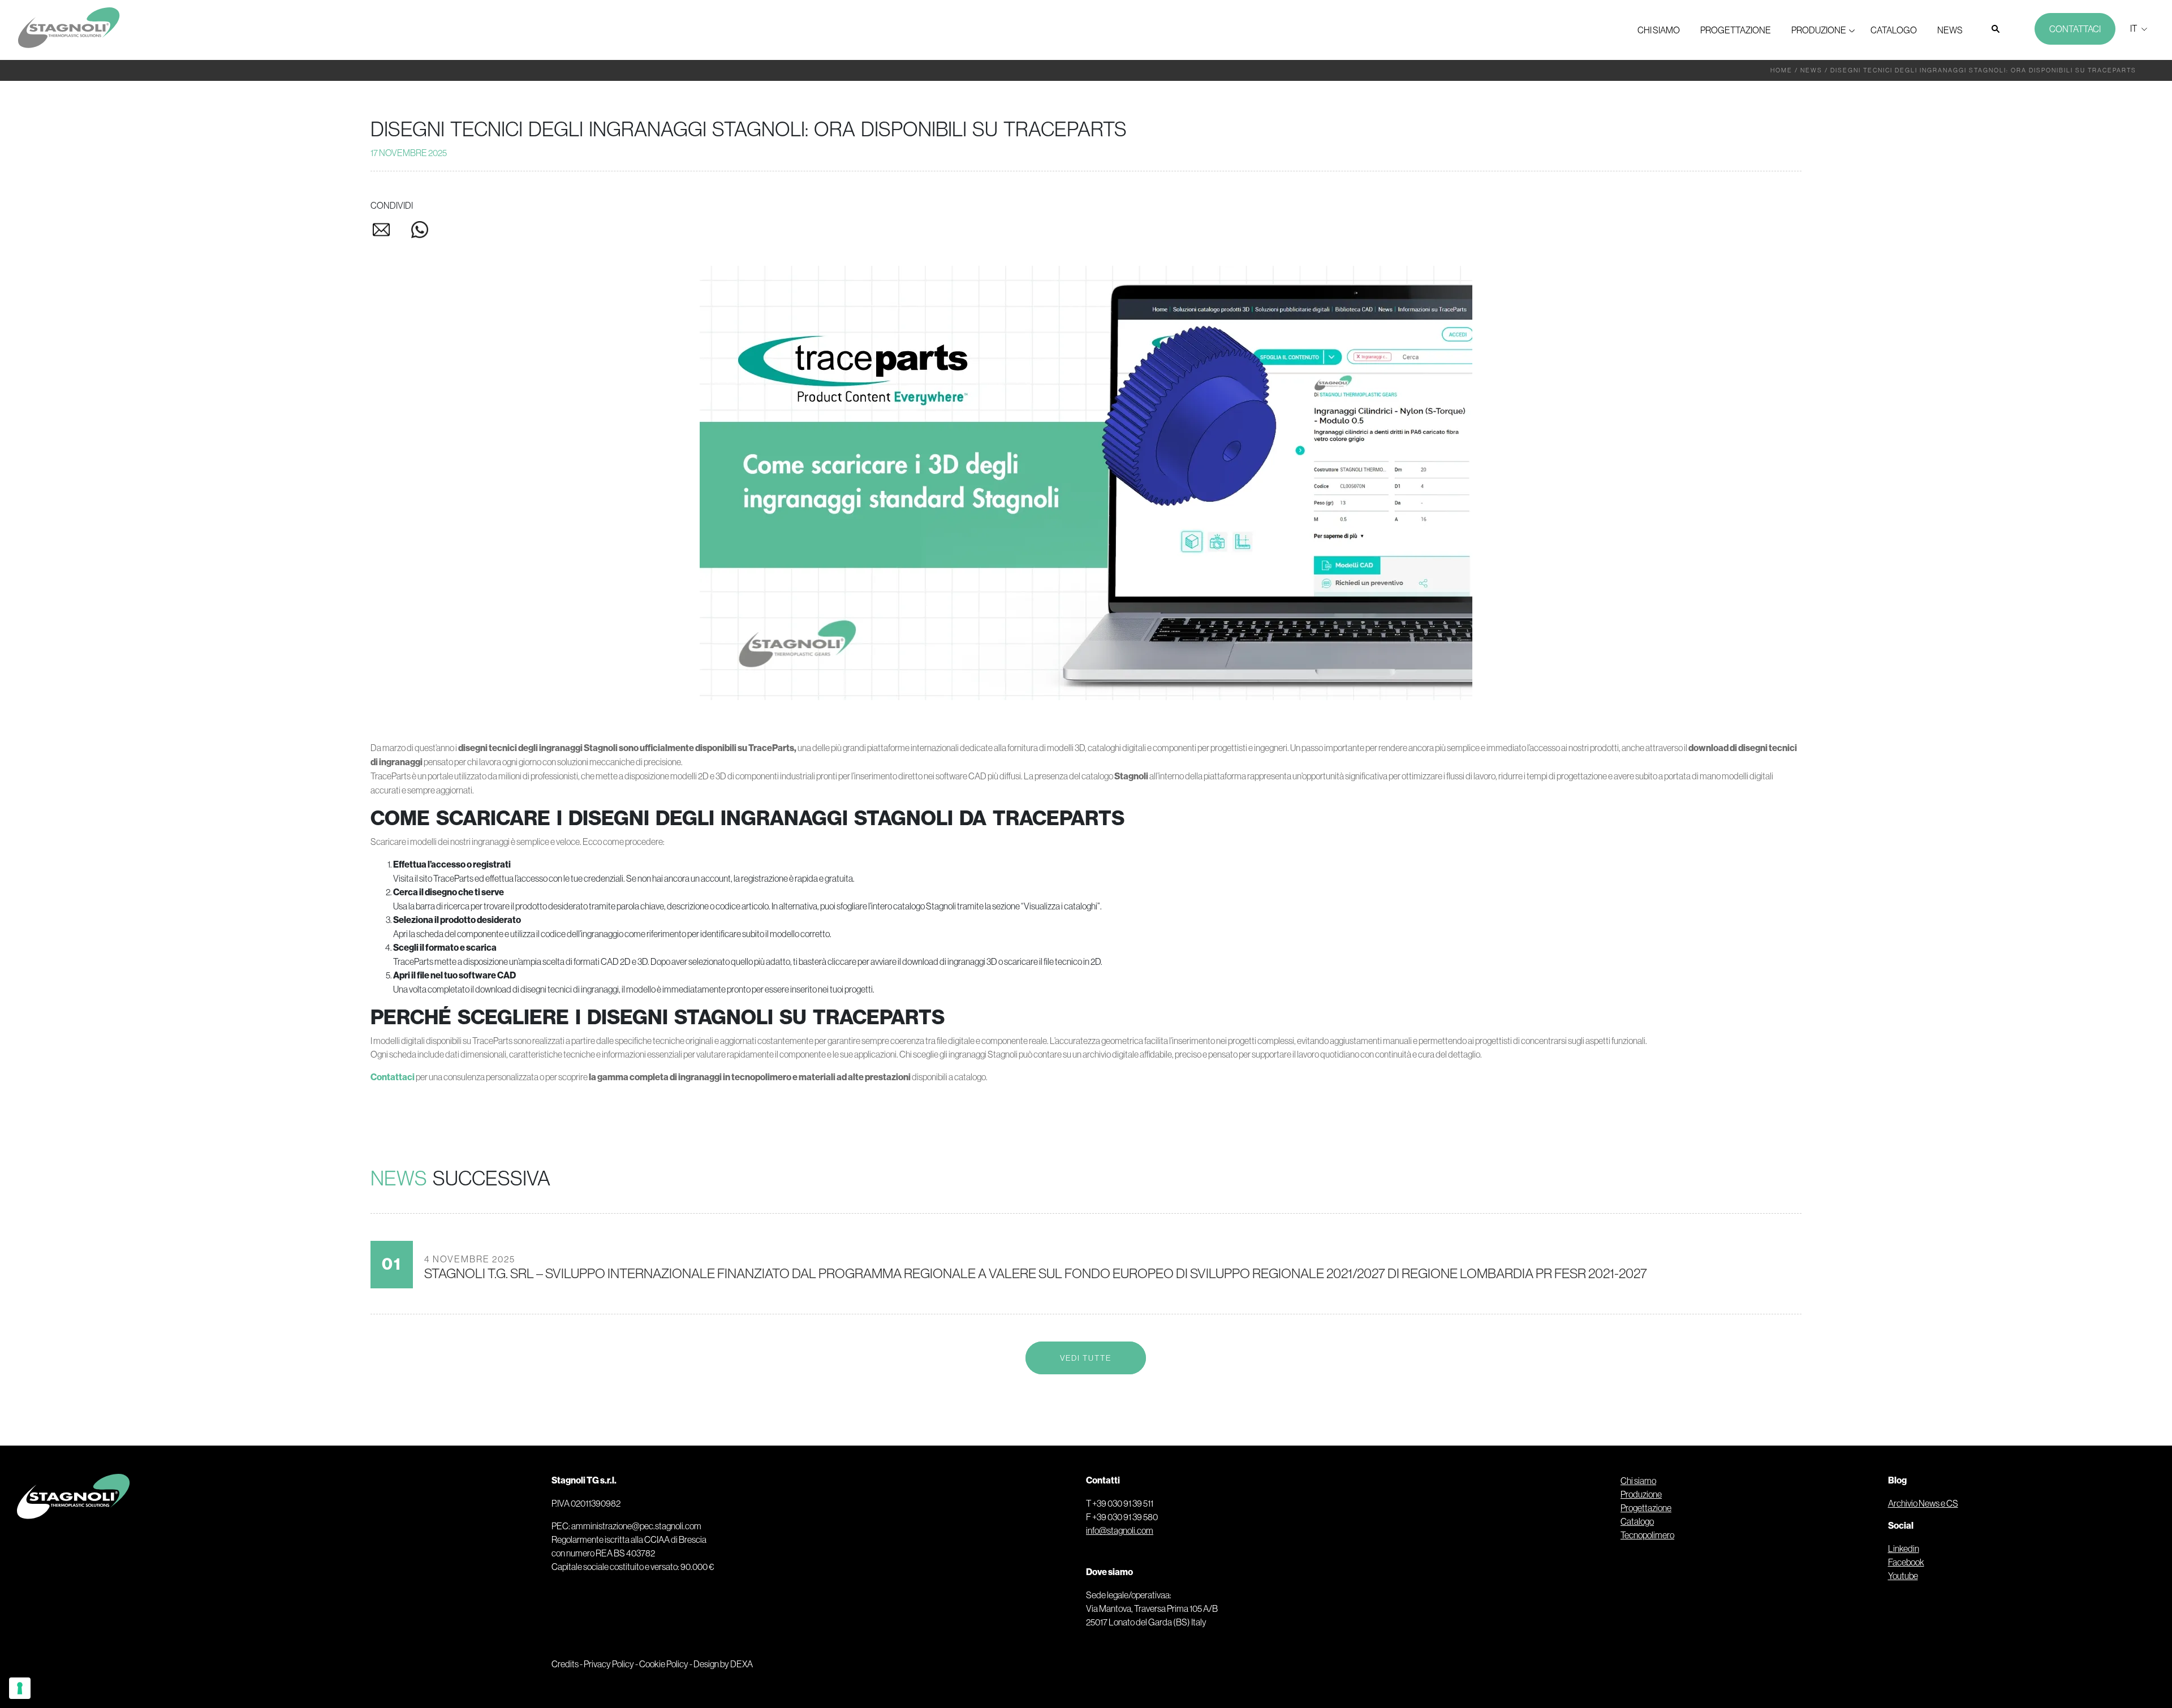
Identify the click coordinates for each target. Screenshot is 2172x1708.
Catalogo (1894, 30)
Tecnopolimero (1647, 1535)
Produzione (1819, 30)
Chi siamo (1659, 30)
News (1950, 30)
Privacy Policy (609, 1664)
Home (1781, 70)
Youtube (1903, 1576)
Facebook (1906, 1562)
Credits (565, 1664)
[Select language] (2137, 28)
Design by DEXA (723, 1664)
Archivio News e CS (1923, 1503)
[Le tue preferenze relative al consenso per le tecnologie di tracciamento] (20, 1688)
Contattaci (2075, 29)
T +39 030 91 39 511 (1120, 1503)
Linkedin (1904, 1549)
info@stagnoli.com (1120, 1530)
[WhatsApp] (420, 232)
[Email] (390, 232)
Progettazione (1736, 30)
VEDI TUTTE (1086, 1358)
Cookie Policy (664, 1664)
